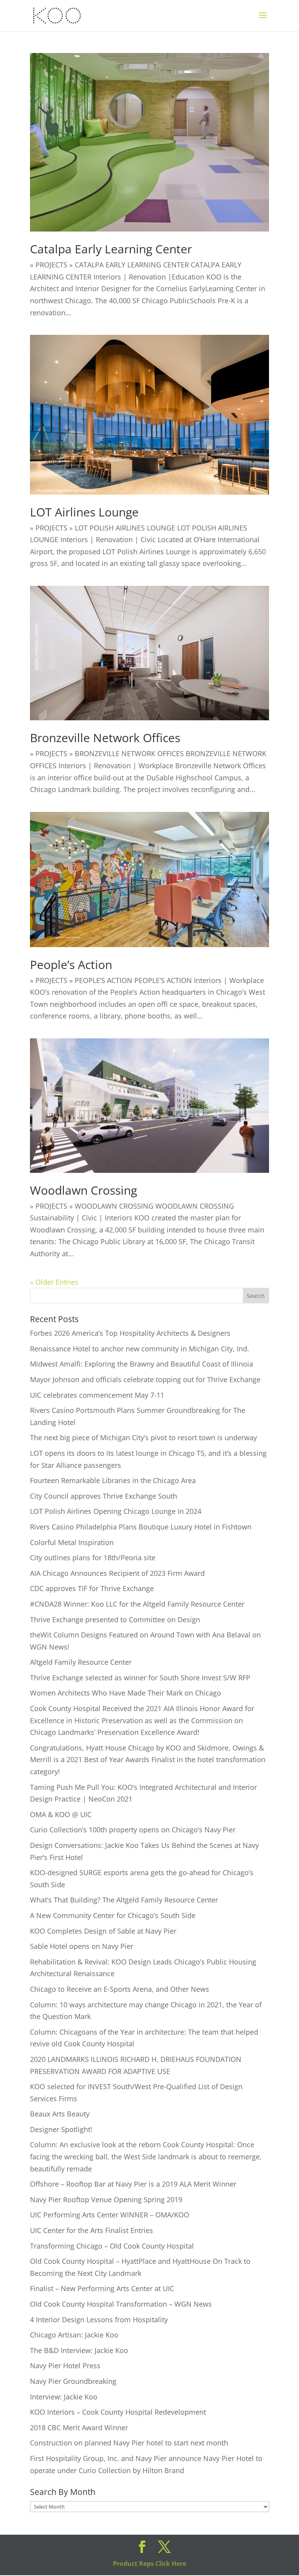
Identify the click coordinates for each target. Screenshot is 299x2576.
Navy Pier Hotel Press (65, 2366)
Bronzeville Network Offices (105, 738)
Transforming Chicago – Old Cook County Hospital (112, 2246)
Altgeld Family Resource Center (81, 1662)
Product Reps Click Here (149, 2564)
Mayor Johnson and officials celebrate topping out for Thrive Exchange (145, 1379)
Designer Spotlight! (61, 2129)
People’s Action (71, 964)
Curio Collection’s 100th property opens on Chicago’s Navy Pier (133, 1830)
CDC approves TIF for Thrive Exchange (92, 1588)
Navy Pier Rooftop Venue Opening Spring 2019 (106, 2199)
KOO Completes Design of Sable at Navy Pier (103, 1931)
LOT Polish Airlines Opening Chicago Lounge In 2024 (116, 1511)
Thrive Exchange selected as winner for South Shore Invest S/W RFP (140, 1678)
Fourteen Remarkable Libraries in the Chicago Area (113, 1480)
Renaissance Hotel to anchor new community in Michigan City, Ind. (140, 1349)
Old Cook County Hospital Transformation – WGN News (121, 2304)
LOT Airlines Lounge (84, 512)
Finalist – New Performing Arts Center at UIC (102, 2288)
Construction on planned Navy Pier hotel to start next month (129, 2443)
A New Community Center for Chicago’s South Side (113, 1915)
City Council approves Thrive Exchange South (104, 1496)
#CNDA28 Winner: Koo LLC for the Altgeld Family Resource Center (137, 1604)
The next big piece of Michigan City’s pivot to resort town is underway (143, 1437)
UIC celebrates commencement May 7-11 (97, 1395)
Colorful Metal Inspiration (72, 1542)
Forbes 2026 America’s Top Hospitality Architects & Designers (130, 1333)
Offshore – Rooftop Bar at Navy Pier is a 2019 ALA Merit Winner (133, 2184)
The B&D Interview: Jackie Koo (79, 2350)
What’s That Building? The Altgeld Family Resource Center (124, 1900)
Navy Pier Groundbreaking (73, 2381)
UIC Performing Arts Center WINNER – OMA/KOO (110, 2215)
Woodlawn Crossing (84, 1190)
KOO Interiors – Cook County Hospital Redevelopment (118, 2412)
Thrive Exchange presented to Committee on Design (115, 1620)
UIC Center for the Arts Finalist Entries (91, 2230)
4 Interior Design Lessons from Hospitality (99, 2320)
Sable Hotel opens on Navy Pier (82, 1946)
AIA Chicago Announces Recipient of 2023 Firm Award (117, 1573)
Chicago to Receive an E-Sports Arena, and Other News (120, 1989)
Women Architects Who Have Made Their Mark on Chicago (126, 1693)
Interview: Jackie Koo (64, 2397)
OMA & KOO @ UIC (61, 1814)
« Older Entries (54, 1282)
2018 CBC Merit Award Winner (79, 2427)
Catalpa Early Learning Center (111, 249)
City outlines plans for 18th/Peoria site (93, 1558)
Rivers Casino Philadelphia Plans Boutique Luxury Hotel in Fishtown (141, 1527)
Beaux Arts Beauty (60, 2114)
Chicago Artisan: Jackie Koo (74, 2335)
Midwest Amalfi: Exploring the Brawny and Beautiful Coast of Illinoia (142, 1364)
